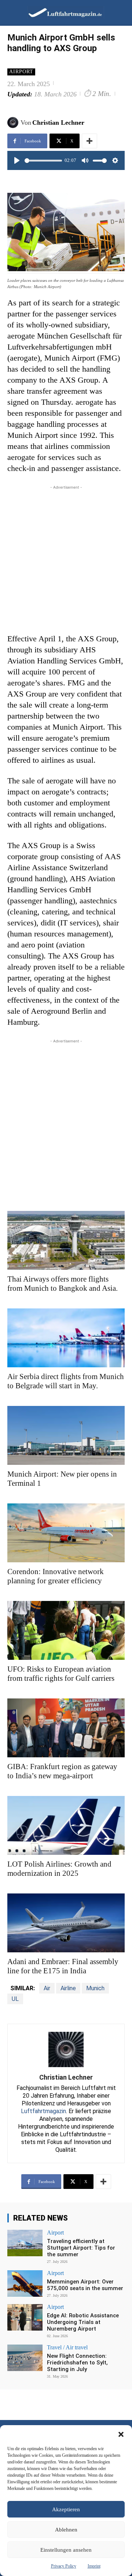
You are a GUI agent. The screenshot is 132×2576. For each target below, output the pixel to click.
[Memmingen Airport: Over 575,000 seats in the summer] (25, 2283)
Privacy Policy (64, 2566)
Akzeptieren (66, 2509)
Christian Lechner (58, 123)
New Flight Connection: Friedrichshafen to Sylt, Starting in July (77, 2363)
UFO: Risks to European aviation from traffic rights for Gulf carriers (61, 1674)
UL (15, 1999)
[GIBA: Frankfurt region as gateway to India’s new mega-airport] (66, 1728)
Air (47, 1988)
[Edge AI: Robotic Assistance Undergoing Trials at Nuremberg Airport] (25, 2317)
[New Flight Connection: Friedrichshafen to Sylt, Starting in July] (25, 2358)
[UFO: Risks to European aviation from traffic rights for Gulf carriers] (66, 1630)
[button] (121, 2434)
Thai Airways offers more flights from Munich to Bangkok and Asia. (63, 1284)
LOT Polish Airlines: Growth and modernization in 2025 (59, 1869)
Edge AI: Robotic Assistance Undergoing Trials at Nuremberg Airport (83, 2322)
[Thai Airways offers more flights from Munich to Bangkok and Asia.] (66, 1240)
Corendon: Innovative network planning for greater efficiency (56, 1576)
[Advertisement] (66, 557)
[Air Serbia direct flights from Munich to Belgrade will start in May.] (66, 1338)
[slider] (43, 161)
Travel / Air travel (67, 2348)
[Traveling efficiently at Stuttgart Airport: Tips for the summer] (25, 2243)
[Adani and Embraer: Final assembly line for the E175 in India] (66, 1923)
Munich (95, 1988)
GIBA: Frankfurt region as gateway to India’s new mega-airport (62, 1771)
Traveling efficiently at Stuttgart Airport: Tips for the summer (81, 2248)
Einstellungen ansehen (66, 2550)
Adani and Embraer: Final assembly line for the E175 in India (63, 1966)
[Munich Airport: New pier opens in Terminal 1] (66, 1435)
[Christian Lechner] (14, 123)
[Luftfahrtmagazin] (60, 12)
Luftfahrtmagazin (43, 2111)
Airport (21, 72)
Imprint (94, 2566)
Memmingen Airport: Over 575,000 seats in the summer (85, 2285)
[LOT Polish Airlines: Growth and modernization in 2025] (66, 1825)
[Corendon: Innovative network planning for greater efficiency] (66, 1533)
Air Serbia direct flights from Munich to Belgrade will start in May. (66, 1381)
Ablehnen (66, 2530)
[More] (89, 141)
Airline (68, 1988)
